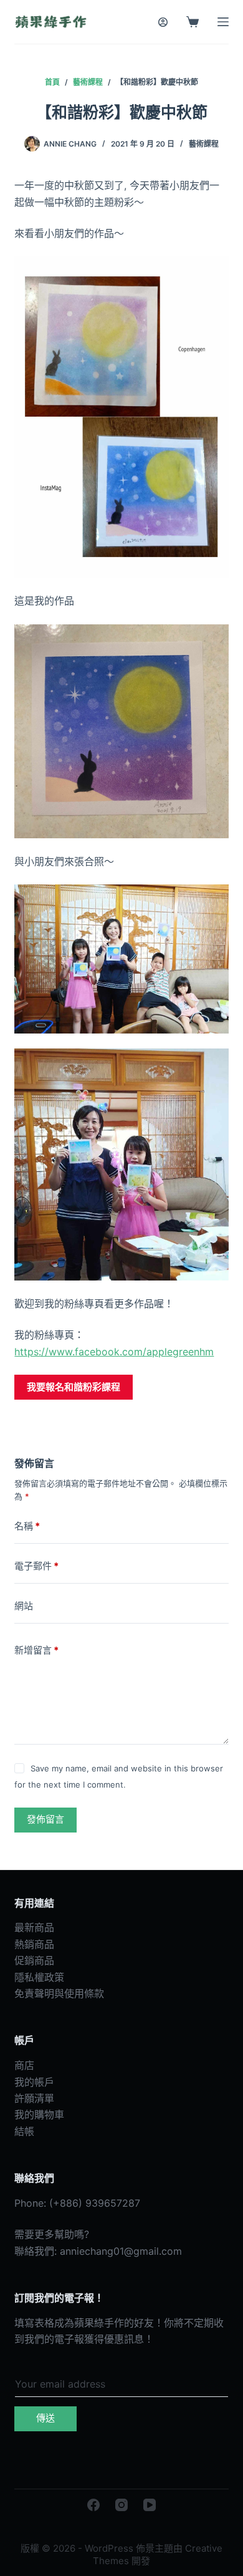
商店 (24, 2065)
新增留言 (36, 1650)
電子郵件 (36, 1566)
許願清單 (34, 2098)
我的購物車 (39, 2114)
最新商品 (34, 1927)
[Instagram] (121, 2505)
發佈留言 (45, 1819)
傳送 (45, 2418)
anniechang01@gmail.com (121, 2251)
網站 (24, 1606)
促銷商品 (34, 1960)
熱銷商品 (34, 1944)
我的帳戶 (34, 2082)
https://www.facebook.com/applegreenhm (114, 1352)
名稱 (27, 1526)
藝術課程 (204, 144)
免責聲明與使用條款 (59, 1993)
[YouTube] (150, 2505)
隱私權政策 (39, 1977)
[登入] (163, 22)
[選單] (223, 22)
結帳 (24, 2131)
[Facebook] (93, 2505)
